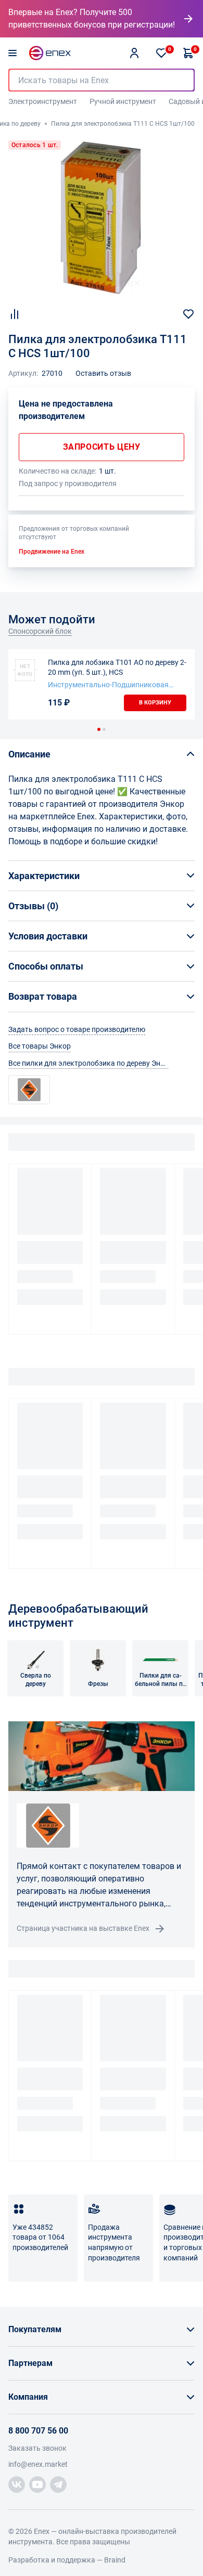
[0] (161, 53)
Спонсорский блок (40, 631)
